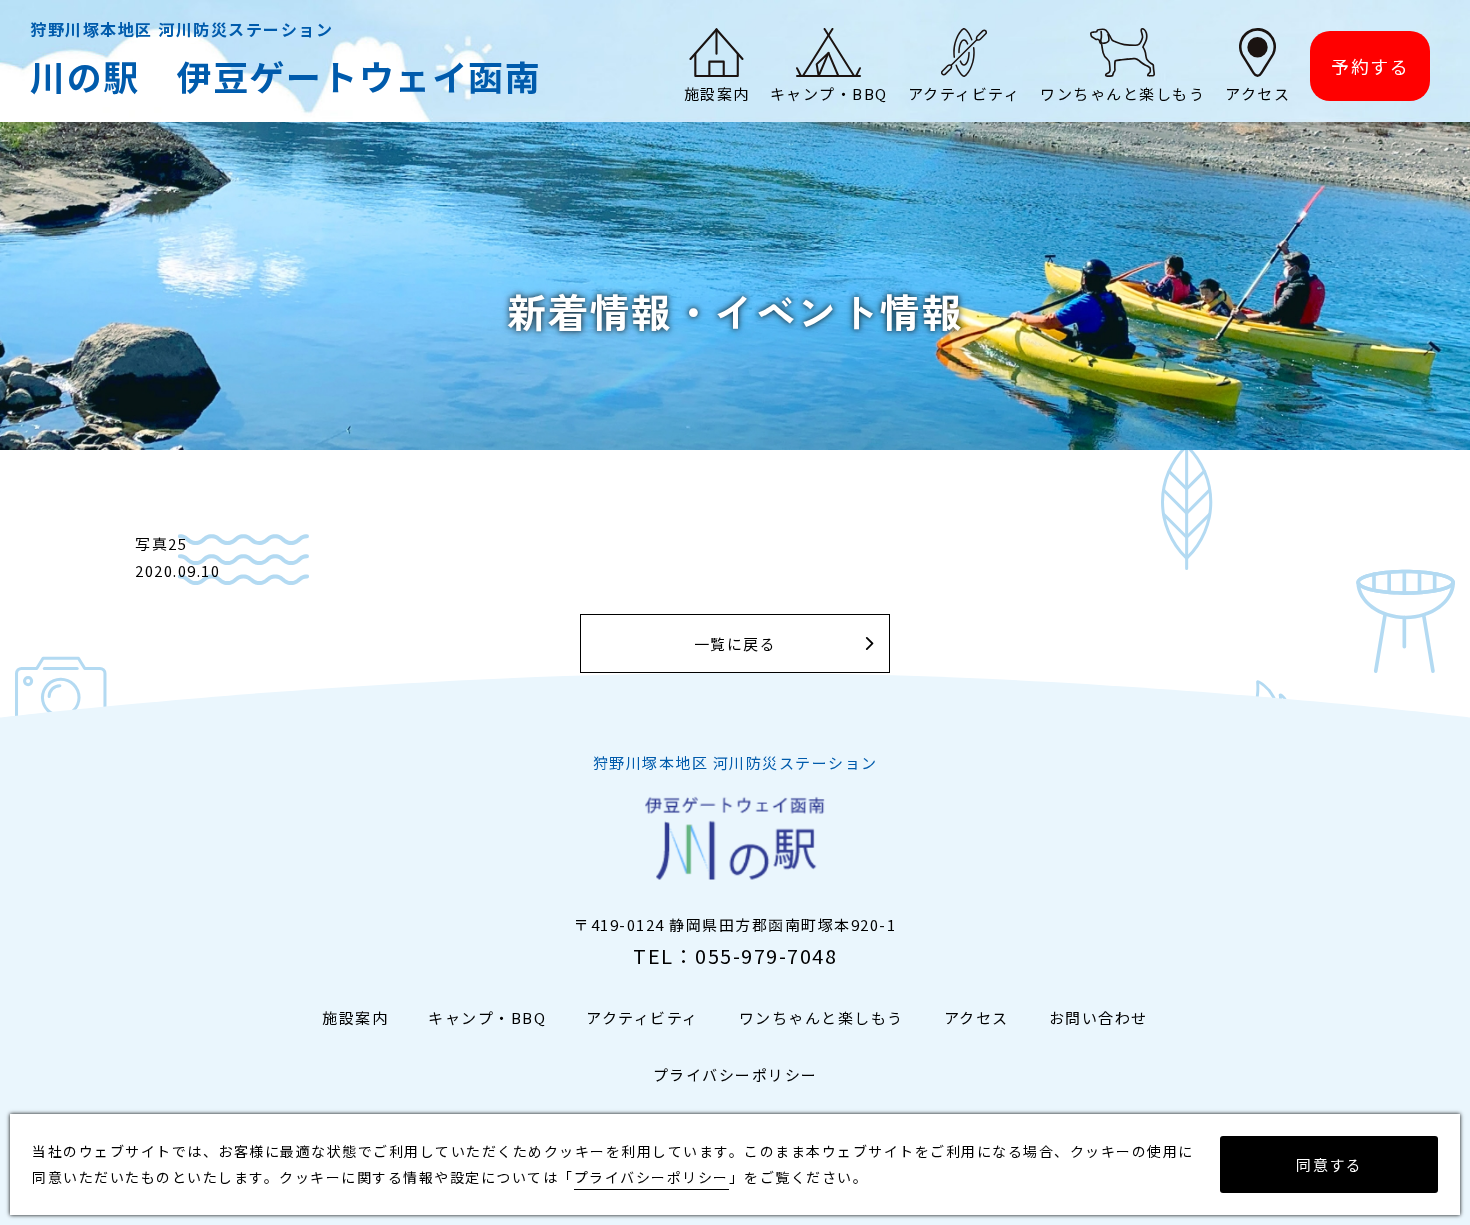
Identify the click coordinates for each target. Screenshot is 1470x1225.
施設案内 (355, 1017)
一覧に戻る (735, 643)
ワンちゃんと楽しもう (821, 1017)
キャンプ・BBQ (487, 1017)
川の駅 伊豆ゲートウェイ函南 (285, 75)
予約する (1370, 66)
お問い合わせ (1098, 1017)
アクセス (976, 1017)
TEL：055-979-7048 (735, 955)
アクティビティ (642, 1017)
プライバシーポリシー (735, 1074)
